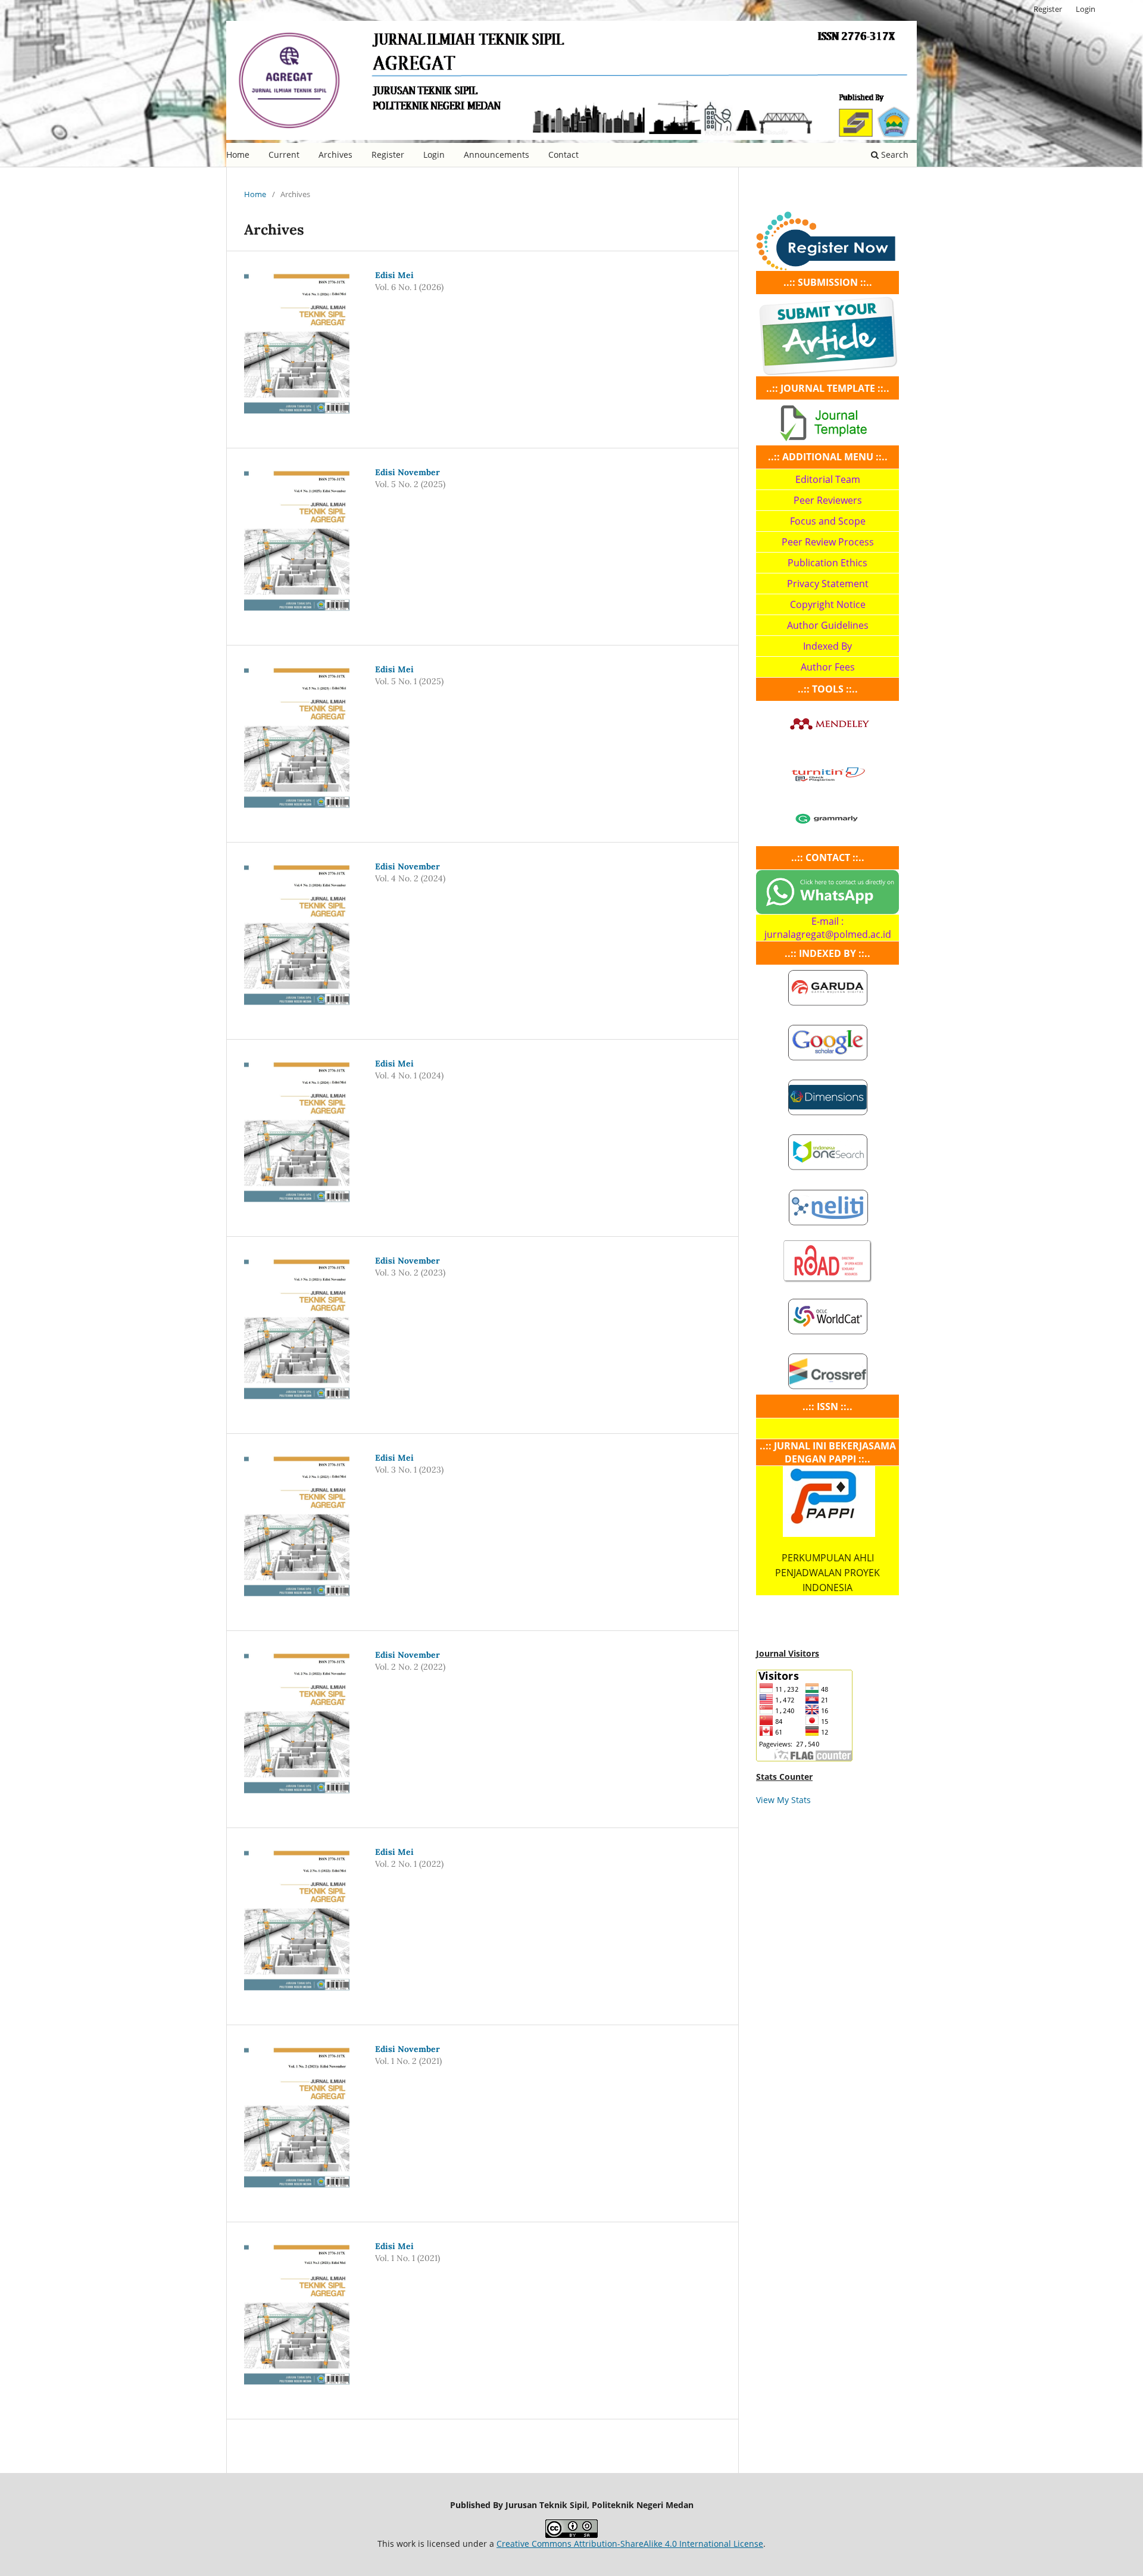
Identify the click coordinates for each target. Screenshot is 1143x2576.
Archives (335, 155)
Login (434, 155)
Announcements (496, 155)
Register (388, 155)
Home (238, 155)
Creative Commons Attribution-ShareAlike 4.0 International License (630, 2544)
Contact (563, 155)
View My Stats (783, 1800)
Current (284, 155)
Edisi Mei (394, 275)
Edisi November (407, 472)
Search (894, 155)
